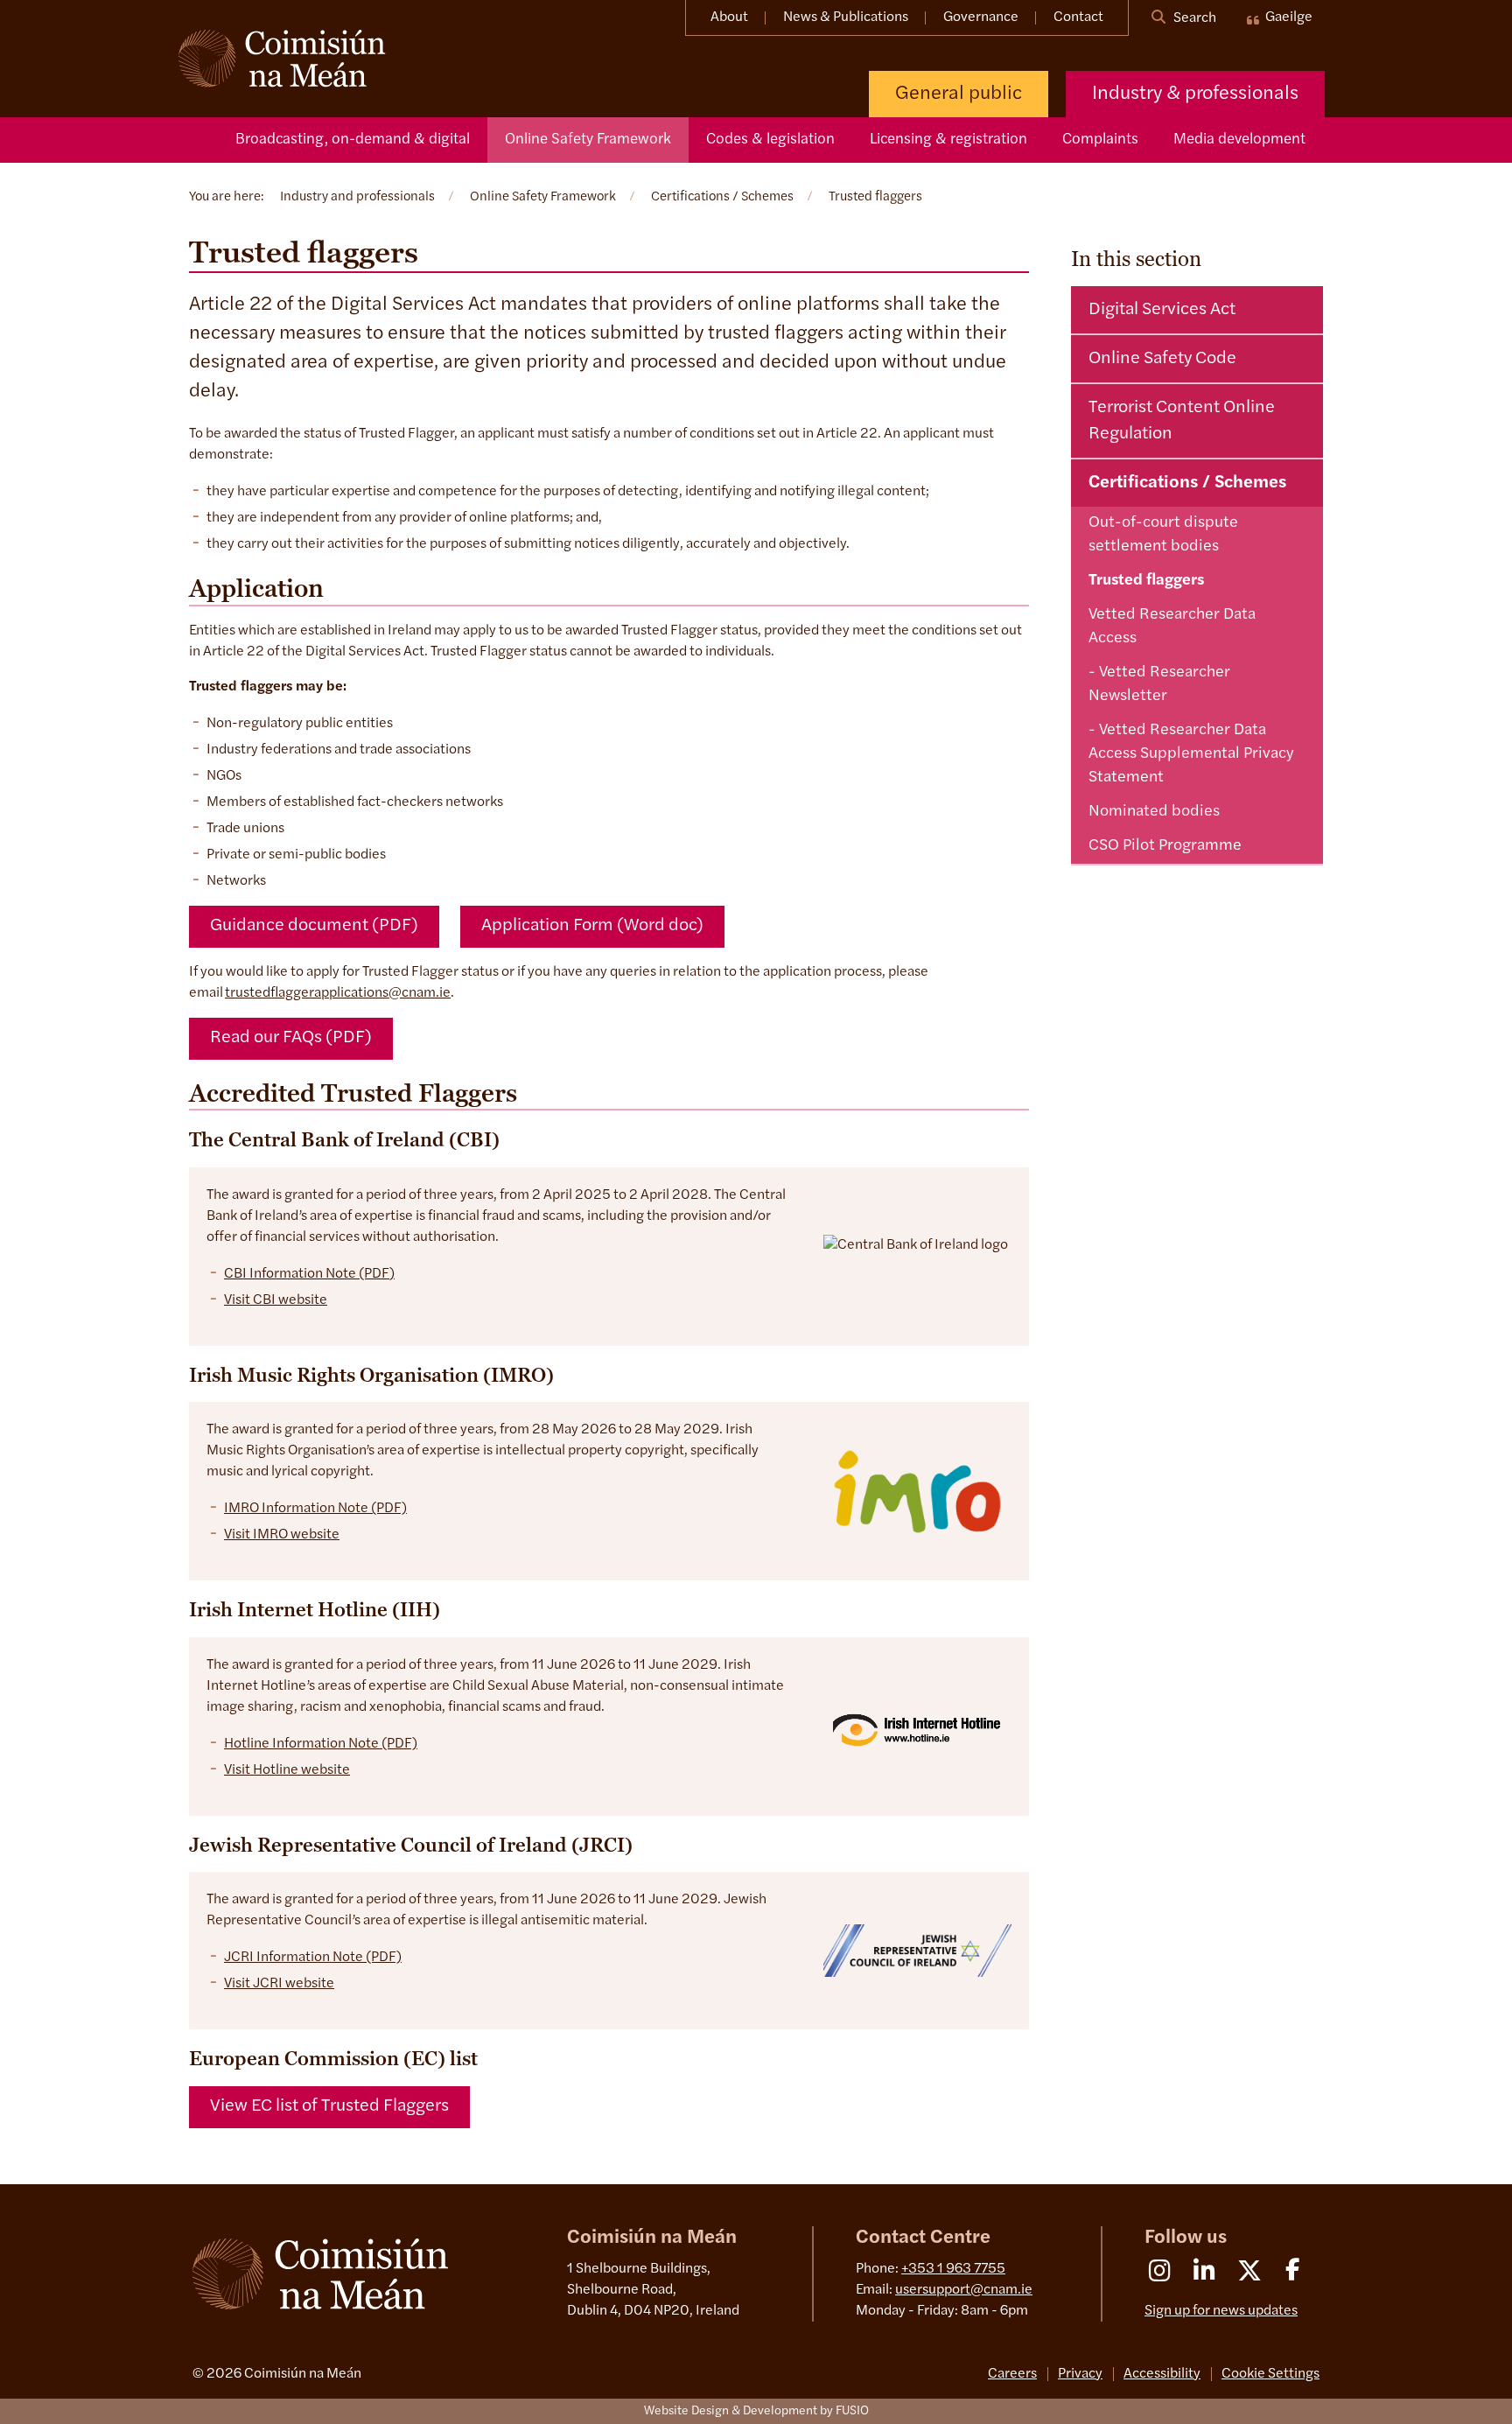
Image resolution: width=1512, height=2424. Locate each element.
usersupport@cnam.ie (964, 2290)
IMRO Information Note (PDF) (315, 1509)
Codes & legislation (770, 140)
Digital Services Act (1162, 310)
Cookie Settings (1270, 2374)
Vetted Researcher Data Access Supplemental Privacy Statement (1191, 754)
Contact (1078, 18)
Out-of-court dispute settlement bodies (1163, 535)
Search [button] (1193, 18)
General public (959, 94)
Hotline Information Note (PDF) (321, 1744)
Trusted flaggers (1146, 581)
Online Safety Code (1162, 359)
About (729, 18)
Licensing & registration (948, 140)
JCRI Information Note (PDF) (313, 1958)
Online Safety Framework (588, 140)
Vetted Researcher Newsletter (1159, 685)
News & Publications (846, 18)
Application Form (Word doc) (592, 926)
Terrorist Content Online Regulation (1182, 421)
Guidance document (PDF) (314, 926)
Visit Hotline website (287, 1770)
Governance (981, 18)
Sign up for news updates (1221, 2311)
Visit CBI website (276, 1300)
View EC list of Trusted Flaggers (329, 2106)
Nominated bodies (1154, 812)
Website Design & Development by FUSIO (756, 2411)
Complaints (1100, 140)
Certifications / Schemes (1187, 483)
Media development (1239, 140)
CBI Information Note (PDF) (309, 1274)
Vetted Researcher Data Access (1172, 627)
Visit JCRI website (279, 1984)
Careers (1012, 2374)
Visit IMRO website (282, 1535)
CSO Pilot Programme (1165, 846)
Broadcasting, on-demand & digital (353, 140)
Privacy (1080, 2374)
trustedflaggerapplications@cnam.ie (338, 993)
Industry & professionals (1195, 94)
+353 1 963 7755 (953, 2269)
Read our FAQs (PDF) (291, 1038)
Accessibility (1162, 2374)
